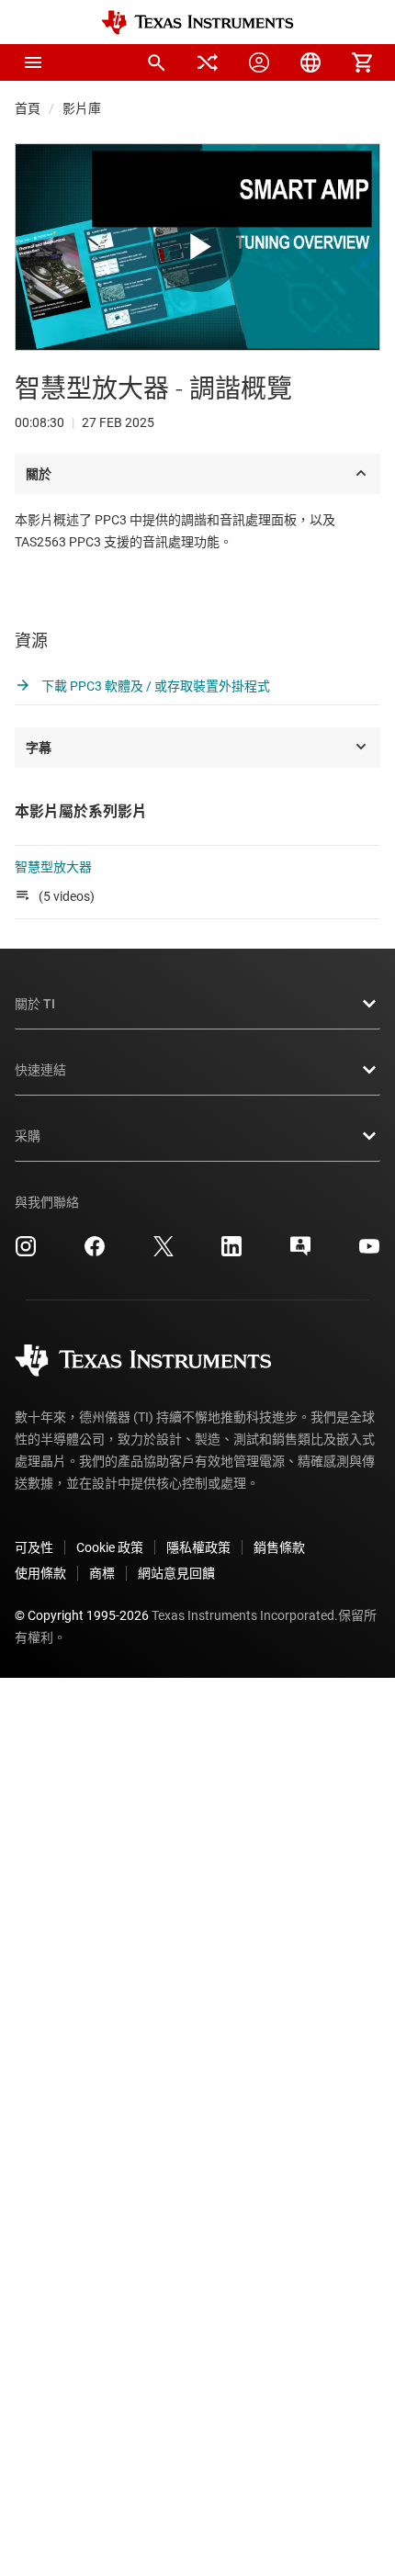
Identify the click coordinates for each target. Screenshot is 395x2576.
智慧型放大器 (53, 867)
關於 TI (35, 1004)
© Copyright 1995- (82, 1615)
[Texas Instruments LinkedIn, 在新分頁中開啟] (231, 1253)
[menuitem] (156, 62)
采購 (28, 1136)
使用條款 (40, 1573)
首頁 (28, 108)
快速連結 (40, 1070)
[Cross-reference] (208, 62)
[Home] (197, 22)
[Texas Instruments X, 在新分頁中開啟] (164, 1253)
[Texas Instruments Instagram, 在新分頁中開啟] (26, 1253)
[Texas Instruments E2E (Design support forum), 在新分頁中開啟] (300, 1253)
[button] (33, 62)
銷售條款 (279, 1547)
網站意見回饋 (176, 1573)
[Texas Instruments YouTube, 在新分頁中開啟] (369, 1253)
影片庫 (82, 108)
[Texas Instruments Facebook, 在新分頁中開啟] (95, 1253)
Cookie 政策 (110, 1547)
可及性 (34, 1547)
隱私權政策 (198, 1547)
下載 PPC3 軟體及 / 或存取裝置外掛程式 (154, 686)
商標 (102, 1573)
